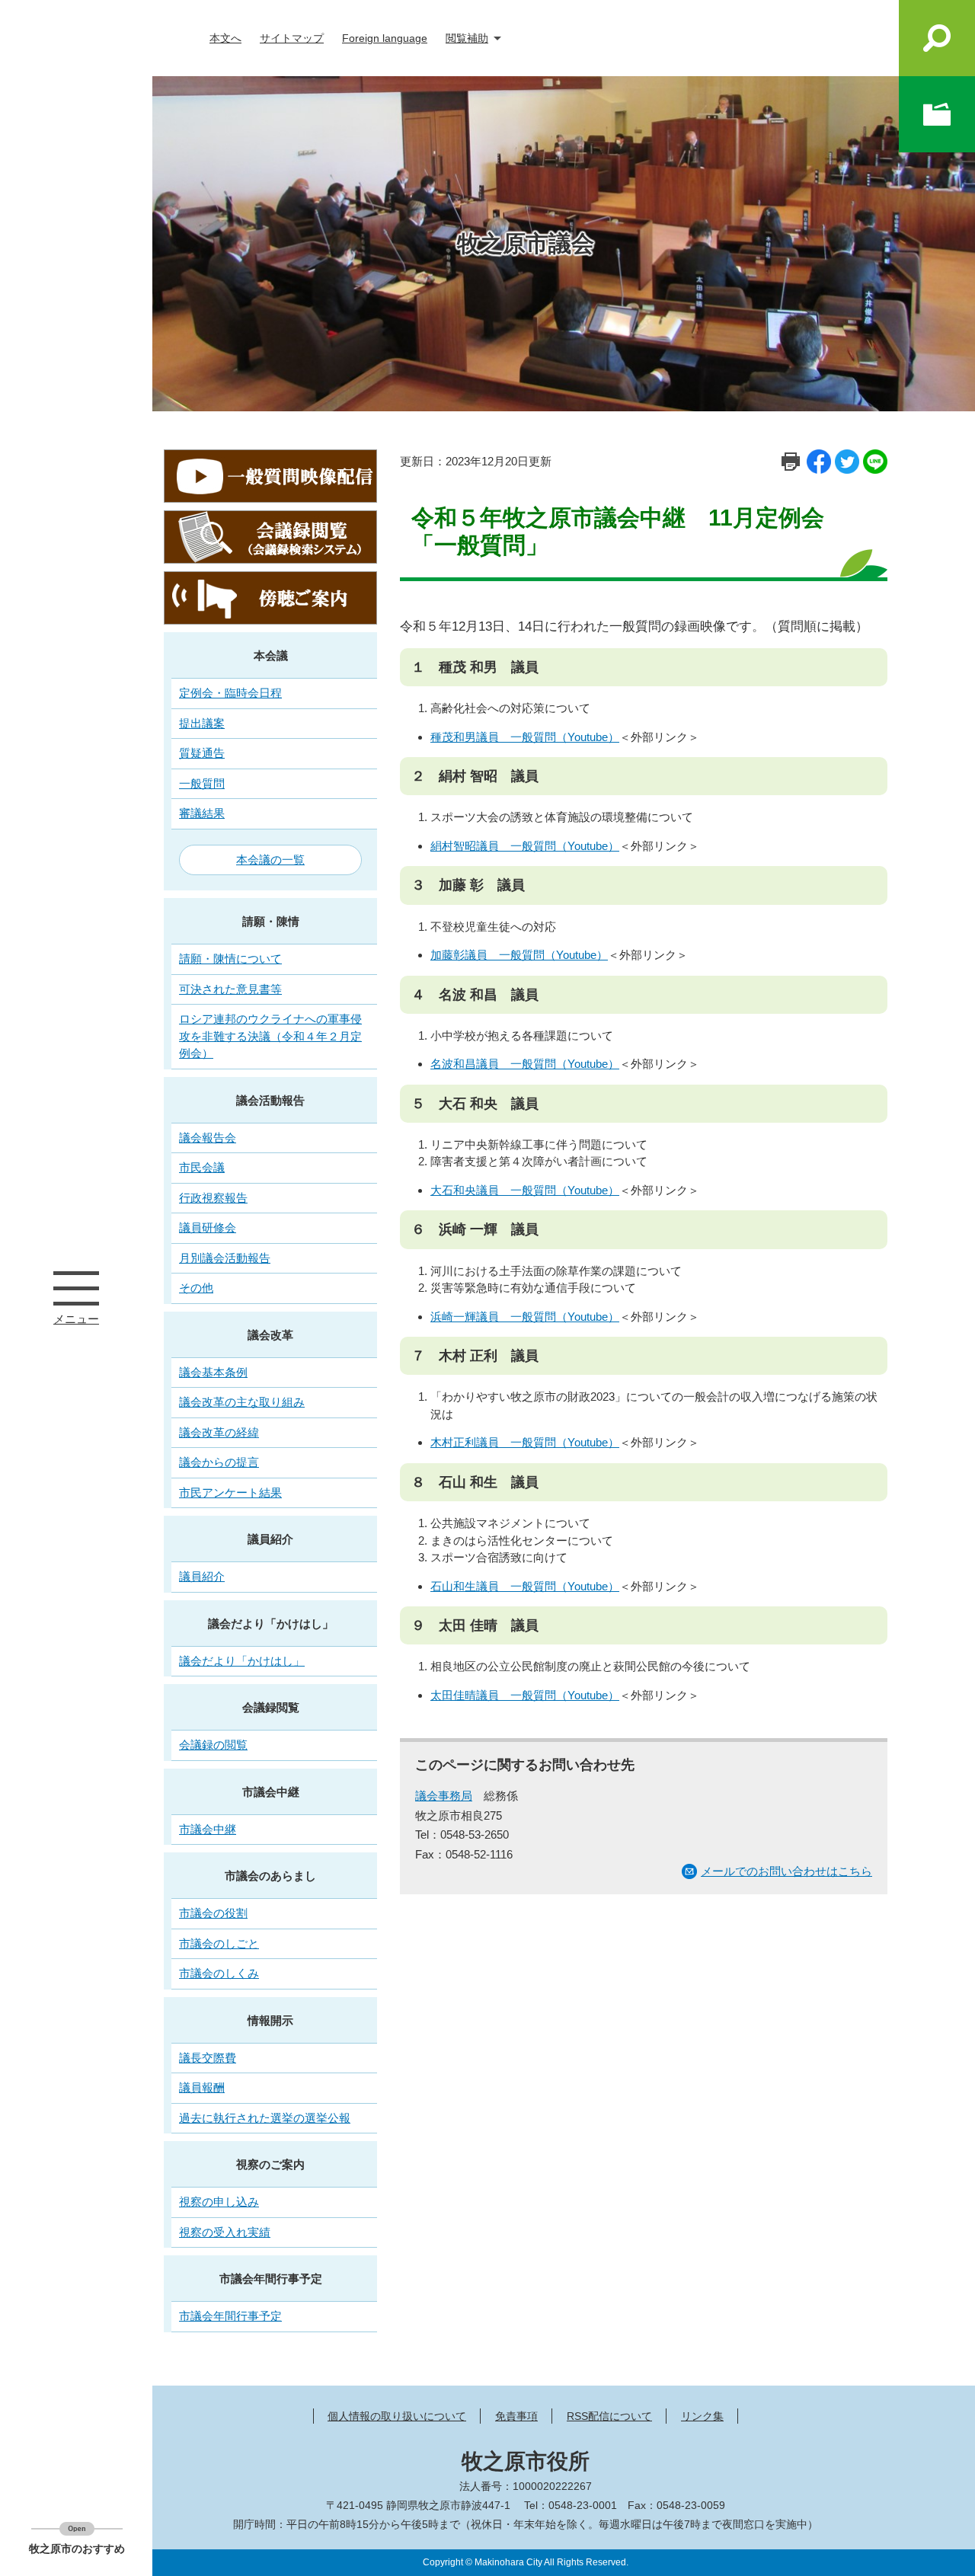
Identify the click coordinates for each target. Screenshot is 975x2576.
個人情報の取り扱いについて (397, 2416)
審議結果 (202, 813)
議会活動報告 (270, 1100)
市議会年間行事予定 (271, 2279)
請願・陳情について (230, 959)
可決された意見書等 (230, 989)
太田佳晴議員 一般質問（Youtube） (525, 1695)
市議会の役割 (213, 1913)
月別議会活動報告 (225, 1258)
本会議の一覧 (270, 860)
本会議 (271, 655)
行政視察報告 (213, 1198)
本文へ (225, 38)
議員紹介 (270, 1539)
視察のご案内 (270, 2164)
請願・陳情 (271, 921)
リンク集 (702, 2416)
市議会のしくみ (219, 1973)
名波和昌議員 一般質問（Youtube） (525, 1064)
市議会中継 (271, 1792)
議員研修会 (208, 1227)
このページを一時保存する (937, 114)
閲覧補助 (467, 38)
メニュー (76, 1288)
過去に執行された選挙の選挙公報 (265, 2118)
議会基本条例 (213, 1372)
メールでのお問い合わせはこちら (786, 1871)
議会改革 (270, 1335)
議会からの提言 (219, 1462)
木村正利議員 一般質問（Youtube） (525, 1442)
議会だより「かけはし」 (271, 1624)
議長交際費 (208, 2058)
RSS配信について (609, 2416)
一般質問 (202, 783)
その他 (196, 1288)
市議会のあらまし (270, 1876)
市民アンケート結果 (230, 1493)
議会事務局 (444, 1796)
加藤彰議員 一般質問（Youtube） (519, 955)
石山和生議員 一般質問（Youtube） (525, 1586)
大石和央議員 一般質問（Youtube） (525, 1190)
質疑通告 (202, 753)
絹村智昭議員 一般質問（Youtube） (525, 846)
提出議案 (202, 723)
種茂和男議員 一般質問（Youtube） (525, 737)
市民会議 (202, 1167)
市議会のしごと (219, 1943)
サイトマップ (292, 38)
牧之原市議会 (526, 243)
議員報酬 (202, 2087)
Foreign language (385, 38)
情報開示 (270, 2020)
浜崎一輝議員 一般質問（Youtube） (525, 1317)
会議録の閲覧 (213, 1745)
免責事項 (516, 2416)
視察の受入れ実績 (225, 2232)
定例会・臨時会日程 (230, 693)
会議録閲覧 (271, 1707)
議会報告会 (208, 1138)
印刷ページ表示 (791, 462)
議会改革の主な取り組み (242, 1402)
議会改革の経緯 (219, 1432)
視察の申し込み (219, 2202)
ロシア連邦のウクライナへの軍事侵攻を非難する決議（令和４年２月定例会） (270, 1036)
